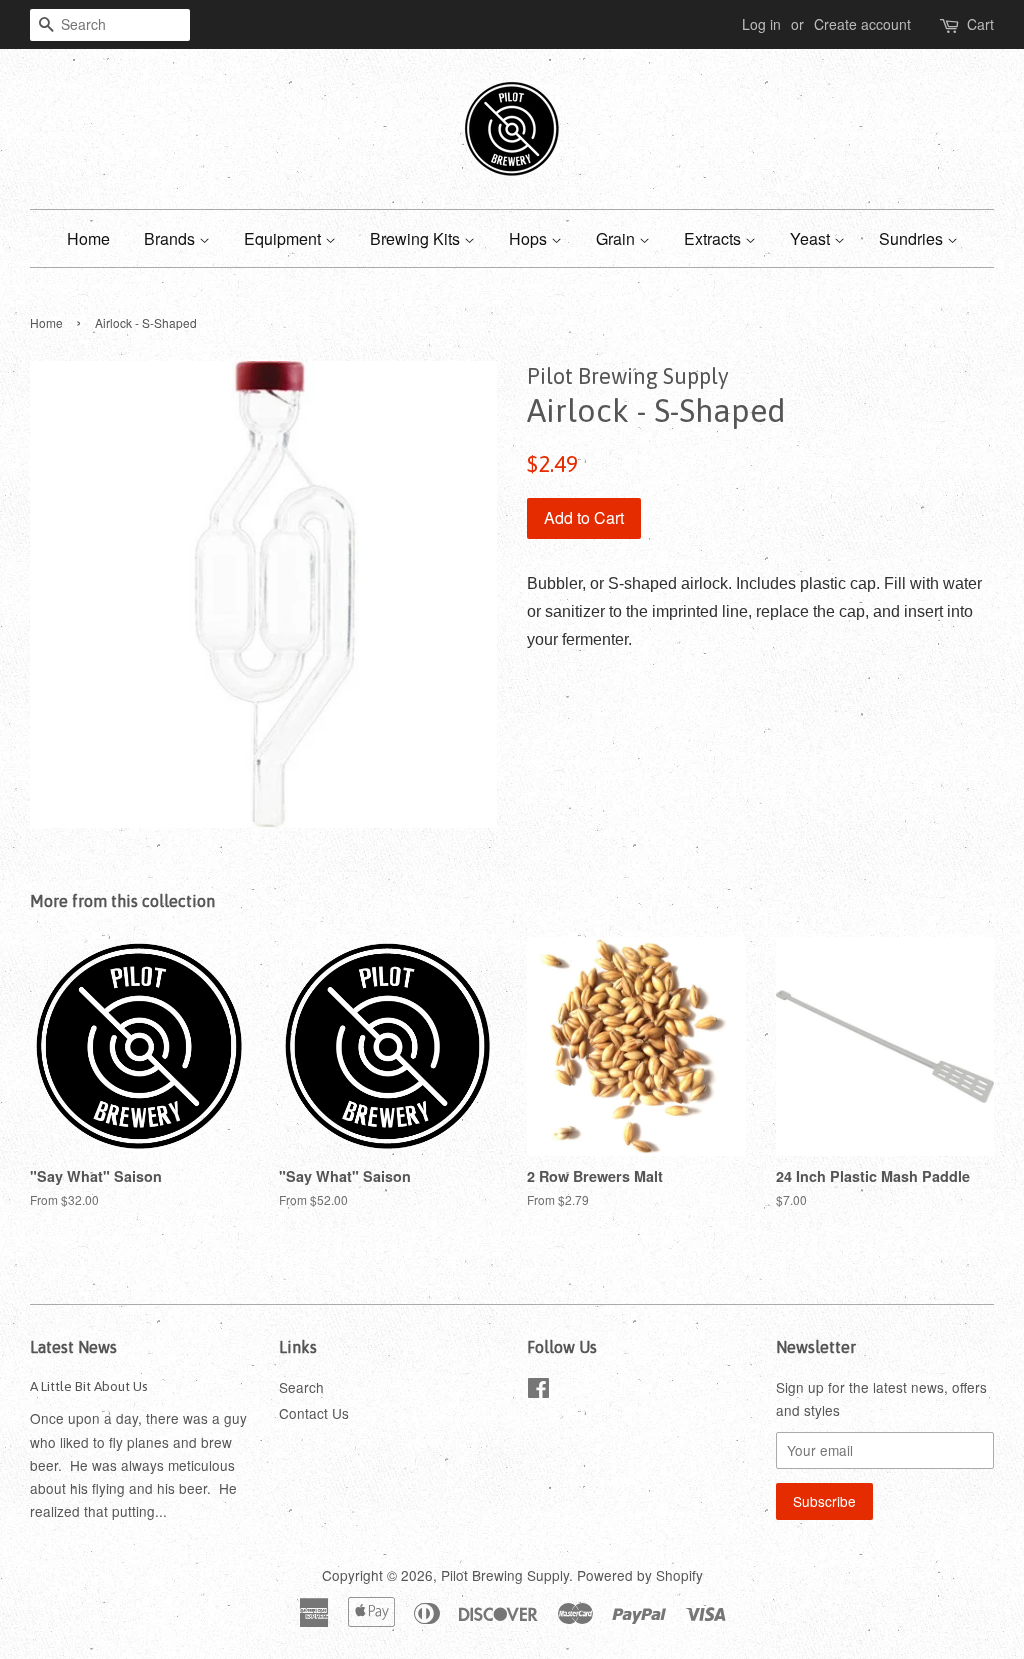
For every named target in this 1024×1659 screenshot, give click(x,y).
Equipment (284, 238)
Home (88, 238)
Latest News (73, 1347)
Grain (617, 238)
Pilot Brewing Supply (505, 1575)
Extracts (714, 238)
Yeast (812, 238)
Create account (862, 24)
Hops (530, 238)
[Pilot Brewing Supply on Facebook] (538, 1391)
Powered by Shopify (640, 1575)
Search (301, 1387)
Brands (171, 238)
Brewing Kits (417, 238)
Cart (980, 24)
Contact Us (314, 1413)
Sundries (913, 238)
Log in (761, 24)
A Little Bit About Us (89, 1386)
